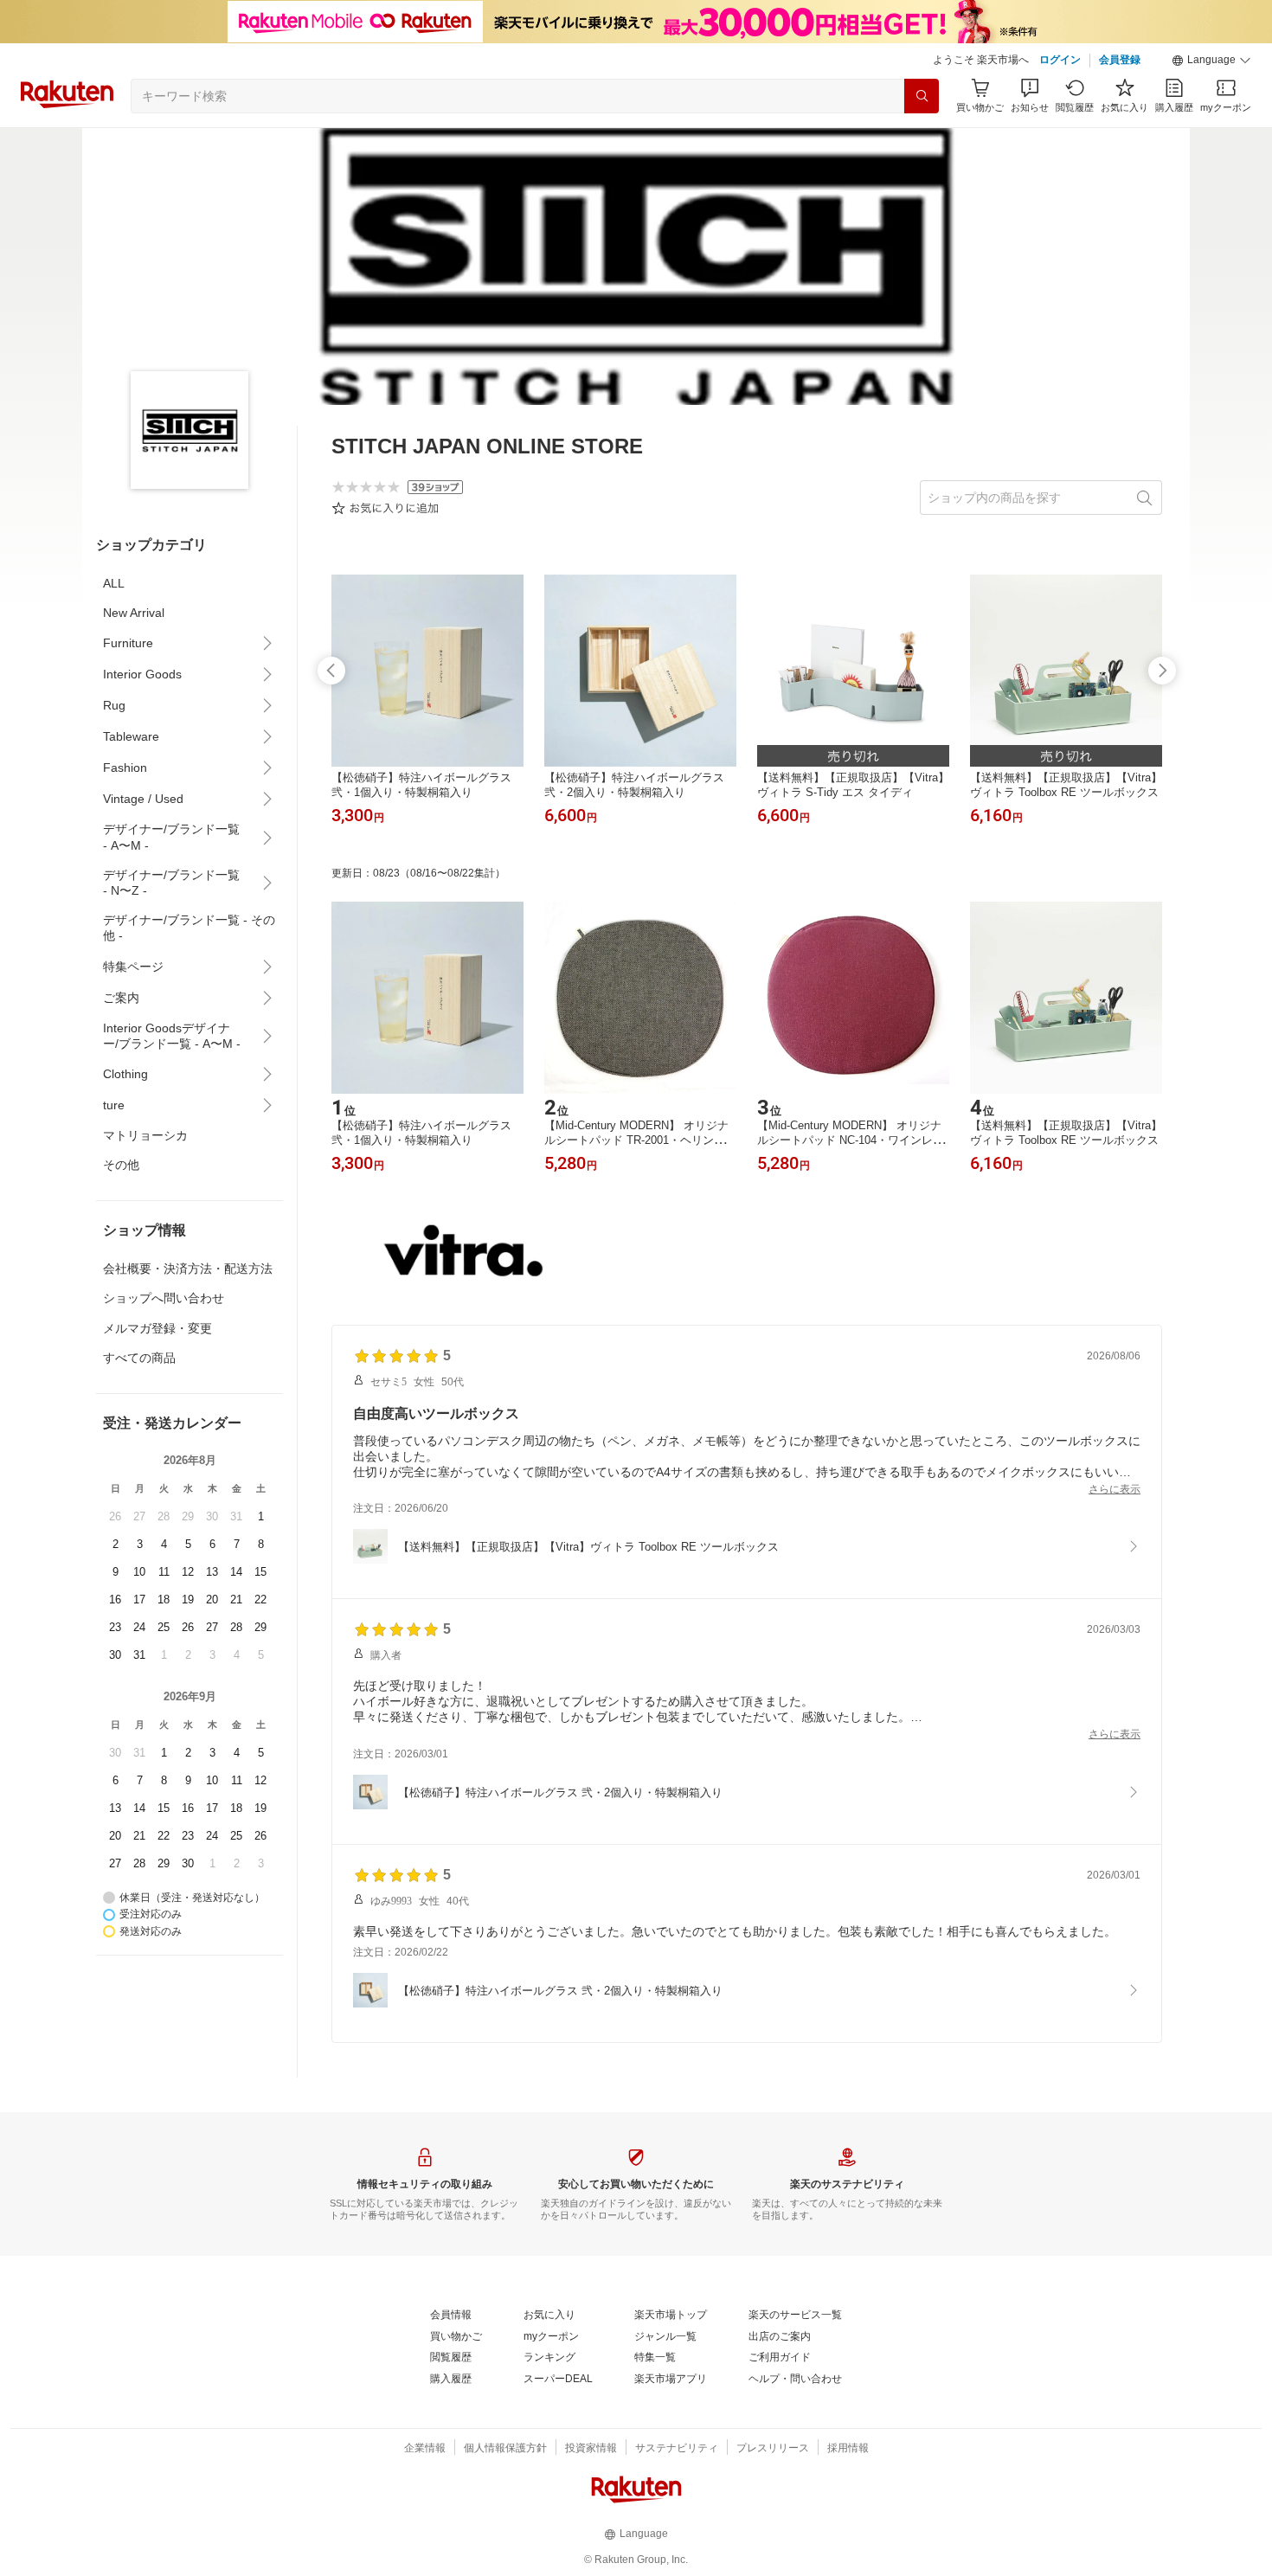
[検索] (922, 96)
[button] (1211, 61)
